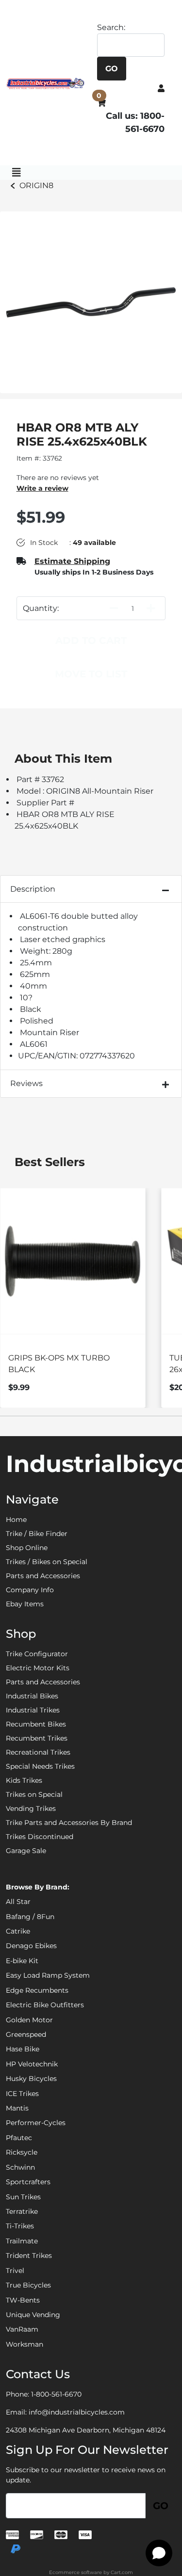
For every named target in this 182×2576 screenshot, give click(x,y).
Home (16, 1520)
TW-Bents (23, 2300)
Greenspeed (26, 2034)
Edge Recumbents (37, 1990)
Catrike (18, 1931)
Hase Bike (23, 2049)
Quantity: (41, 608)
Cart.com (122, 2572)
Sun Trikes (23, 2197)
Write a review (42, 488)
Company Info (30, 1590)
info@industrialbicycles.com (77, 2412)
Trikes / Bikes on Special (47, 1562)
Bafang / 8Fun (30, 1917)
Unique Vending (33, 2315)
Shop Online (27, 1548)
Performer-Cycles (36, 2123)
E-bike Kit (22, 1961)
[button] (161, 88)
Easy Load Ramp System (48, 1975)
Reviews (26, 1083)
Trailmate (22, 2241)
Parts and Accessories (43, 1576)
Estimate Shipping (72, 561)
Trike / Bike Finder (37, 1534)
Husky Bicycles (31, 2079)
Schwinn (20, 2167)
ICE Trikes (22, 2094)
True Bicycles (28, 2285)
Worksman (25, 2344)
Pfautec (19, 2138)
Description (33, 889)
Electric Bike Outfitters (45, 2005)
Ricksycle (22, 2152)
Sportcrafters (28, 2182)
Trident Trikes (29, 2256)
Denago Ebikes (31, 1946)
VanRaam (22, 2329)
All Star (18, 1902)
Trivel (15, 2271)
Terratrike (22, 2211)
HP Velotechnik (32, 2064)
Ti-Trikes (20, 2226)
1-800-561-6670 (56, 2394)
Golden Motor (29, 2020)
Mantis (17, 2108)
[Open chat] (159, 2553)
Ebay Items (25, 1604)
